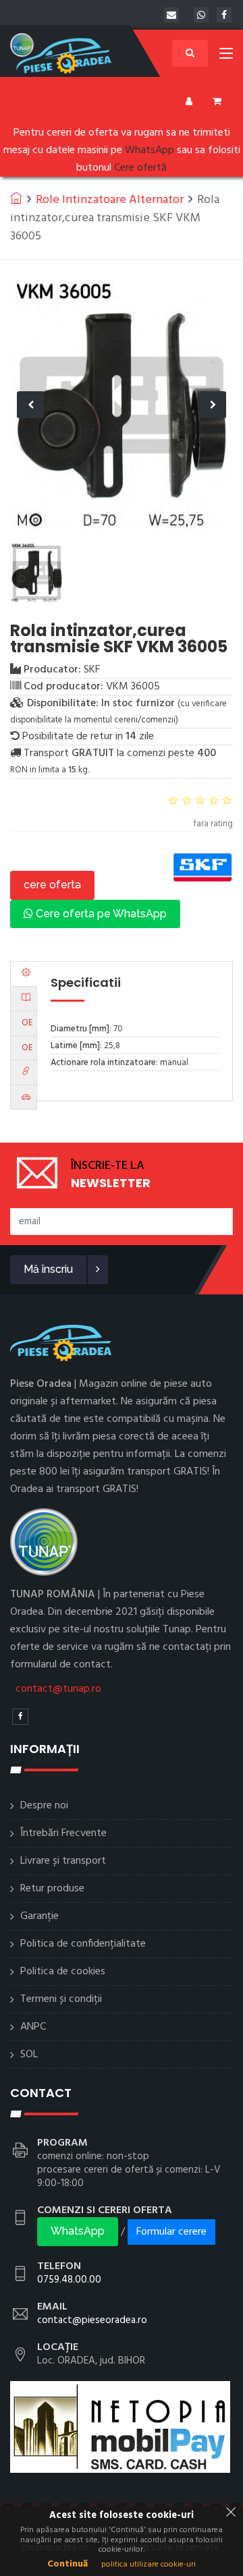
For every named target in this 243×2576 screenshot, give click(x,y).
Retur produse (52, 1889)
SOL (29, 2055)
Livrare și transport (63, 1861)
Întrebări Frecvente (63, 1833)
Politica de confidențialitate (83, 1944)
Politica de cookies (63, 1972)
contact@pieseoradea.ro (92, 2320)
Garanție (39, 1916)
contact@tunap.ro (58, 1689)
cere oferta (52, 885)
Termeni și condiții (61, 1999)
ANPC (33, 2027)
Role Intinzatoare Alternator (110, 200)
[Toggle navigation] (226, 56)
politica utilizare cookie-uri (148, 2565)
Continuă (67, 2564)
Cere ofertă (140, 168)
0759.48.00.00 (69, 2280)
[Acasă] (16, 198)
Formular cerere (171, 2232)
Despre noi (44, 1806)
